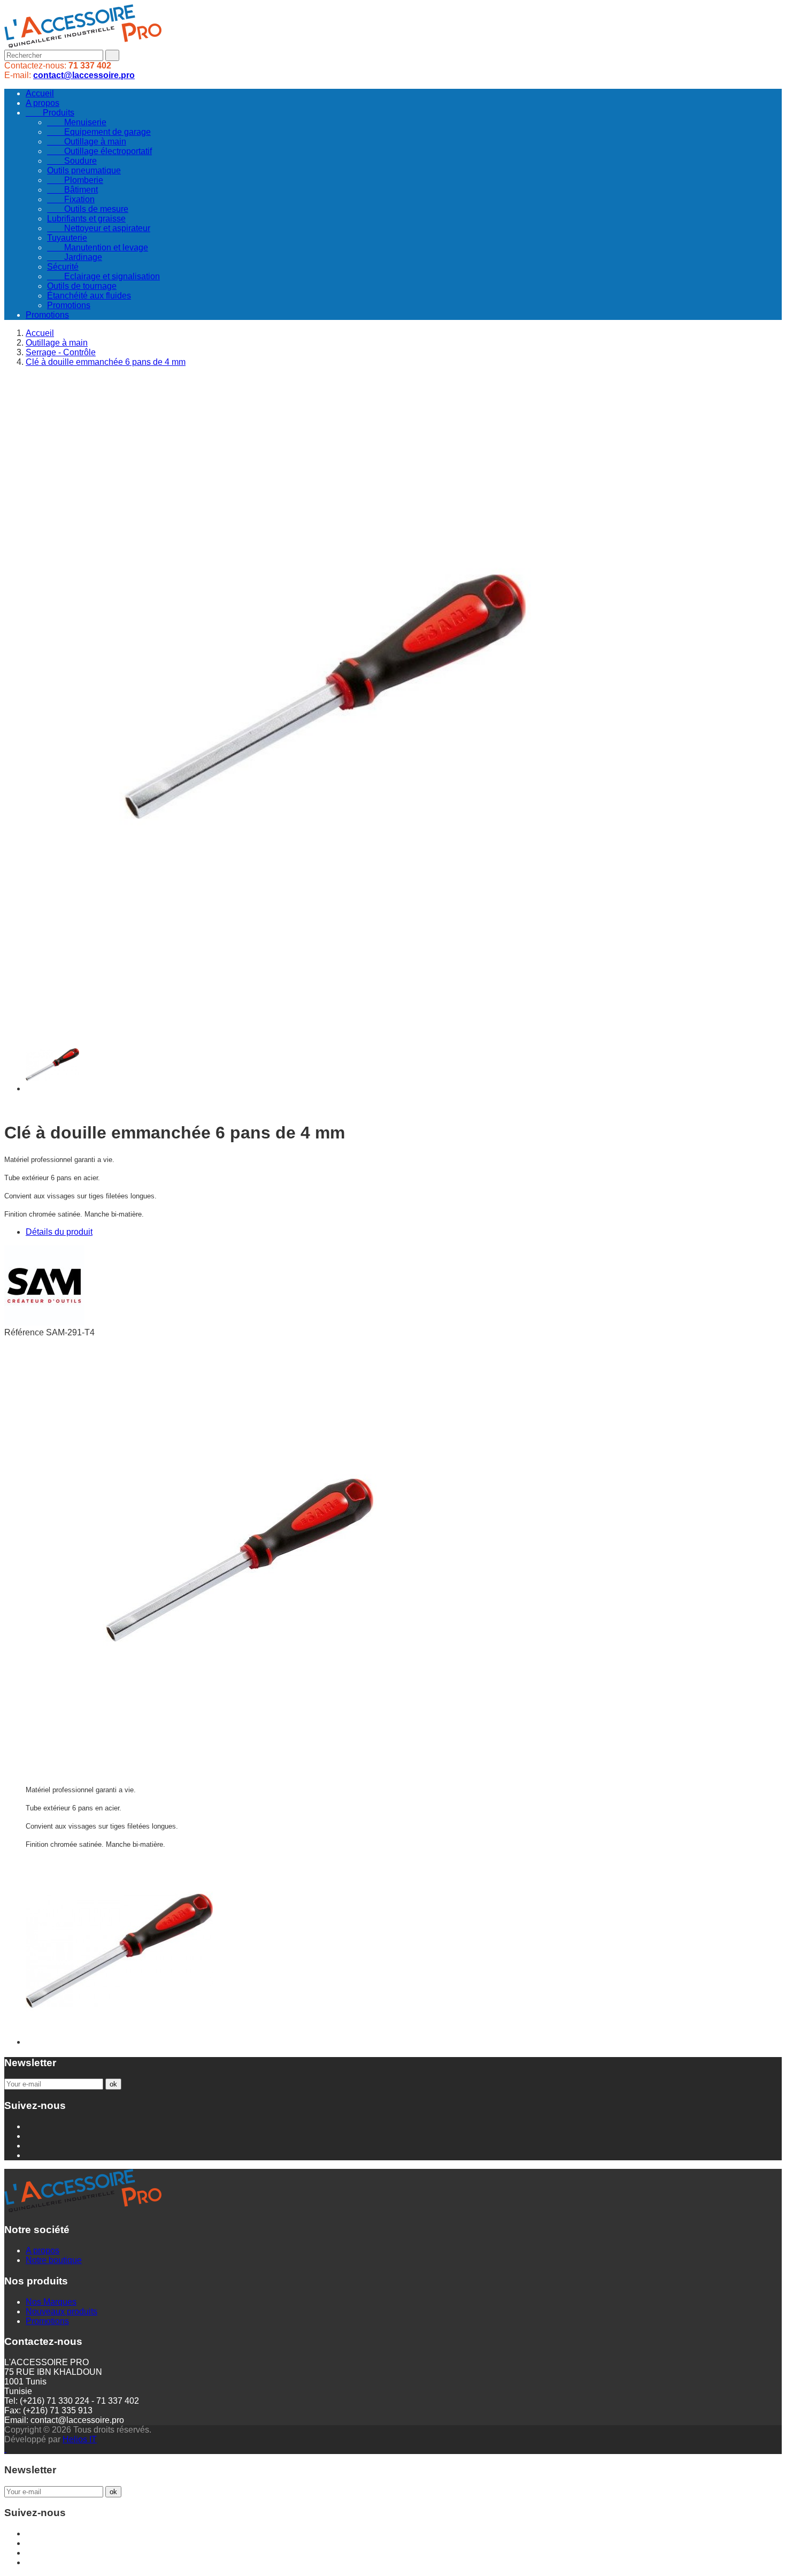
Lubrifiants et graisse (86, 219)
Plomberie (75, 180)
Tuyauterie (67, 238)
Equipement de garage (99, 132)
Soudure (72, 161)
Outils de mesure (88, 209)
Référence (25, 1332)
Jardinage (75, 257)
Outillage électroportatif (99, 151)
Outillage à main (87, 142)
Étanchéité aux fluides (89, 296)
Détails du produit (59, 1232)
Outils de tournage (82, 286)
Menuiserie (77, 122)
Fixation (71, 199)
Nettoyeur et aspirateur (99, 228)
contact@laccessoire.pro (84, 75)
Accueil (40, 93)
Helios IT (80, 2439)
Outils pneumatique (84, 170)
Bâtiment (72, 190)
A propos (43, 103)
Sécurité (63, 267)
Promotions (69, 305)
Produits (50, 113)
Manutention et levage (98, 247)
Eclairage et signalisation (103, 276)
